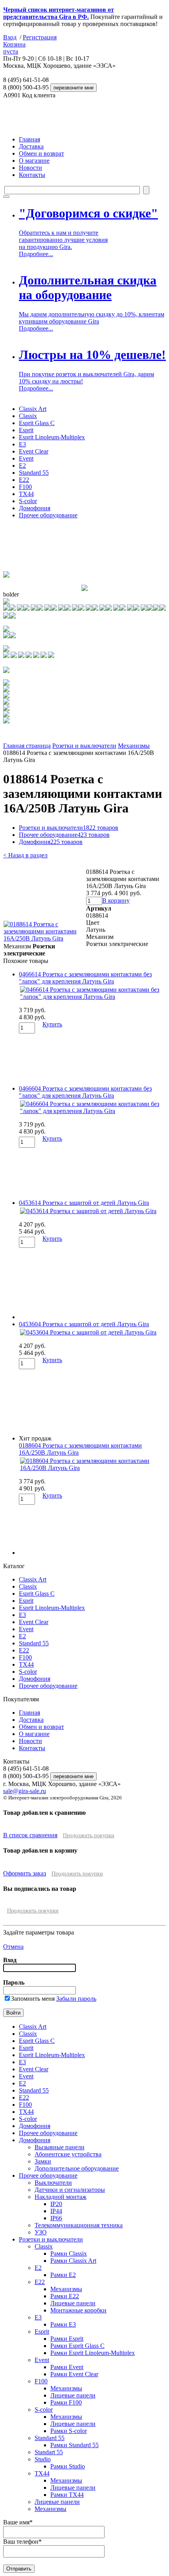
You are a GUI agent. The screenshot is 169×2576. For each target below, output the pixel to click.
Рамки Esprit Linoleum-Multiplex (93, 2353)
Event (26, 458)
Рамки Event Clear (74, 2374)
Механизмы (134, 746)
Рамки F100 (66, 2402)
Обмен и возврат (41, 153)
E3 (22, 444)
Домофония (35, 508)
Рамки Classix (69, 2254)
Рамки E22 (65, 2296)
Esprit (26, 430)
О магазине (34, 161)
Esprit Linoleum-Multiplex (52, 437)
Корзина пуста (14, 48)
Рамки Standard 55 (74, 2445)
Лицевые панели (73, 2303)
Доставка (31, 146)
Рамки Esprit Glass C (77, 2346)
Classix (28, 416)
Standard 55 (34, 473)
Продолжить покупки (89, 1835)
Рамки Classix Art (73, 2261)
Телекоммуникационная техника (79, 2225)
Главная (29, 139)
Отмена (13, 1947)
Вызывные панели (60, 2147)
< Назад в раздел (25, 855)
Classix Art (33, 409)
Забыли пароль (76, 1999)
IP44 (56, 2211)
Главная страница (27, 746)
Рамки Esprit (67, 2339)
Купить (52, 1024)
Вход (10, 37)
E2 (22, 466)
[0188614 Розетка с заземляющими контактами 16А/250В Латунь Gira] (44, 938)
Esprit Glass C (37, 423)
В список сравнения (30, 1835)
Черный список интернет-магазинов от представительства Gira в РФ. (59, 13)
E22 (24, 480)
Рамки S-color (69, 2431)
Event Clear (34, 451)
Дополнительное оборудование (77, 2168)
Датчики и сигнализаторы (70, 2190)
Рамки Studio (68, 2466)
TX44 (26, 494)
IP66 (56, 2218)
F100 (25, 487)
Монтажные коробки (78, 2310)
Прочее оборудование (48, 515)
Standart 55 (49, 2452)
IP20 (56, 2204)
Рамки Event (67, 2367)
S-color (28, 501)
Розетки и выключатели (84, 746)
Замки (43, 2161)
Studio (43, 2459)
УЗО (41, 2232)
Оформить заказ (25, 1873)
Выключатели (53, 2183)
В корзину (116, 900)
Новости (30, 168)
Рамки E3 (63, 2324)
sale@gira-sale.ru (25, 1791)
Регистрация (40, 37)
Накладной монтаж (61, 2197)
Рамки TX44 (67, 2495)
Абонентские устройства (68, 2154)
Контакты (32, 175)
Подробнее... (36, 254)
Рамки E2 (63, 2275)
